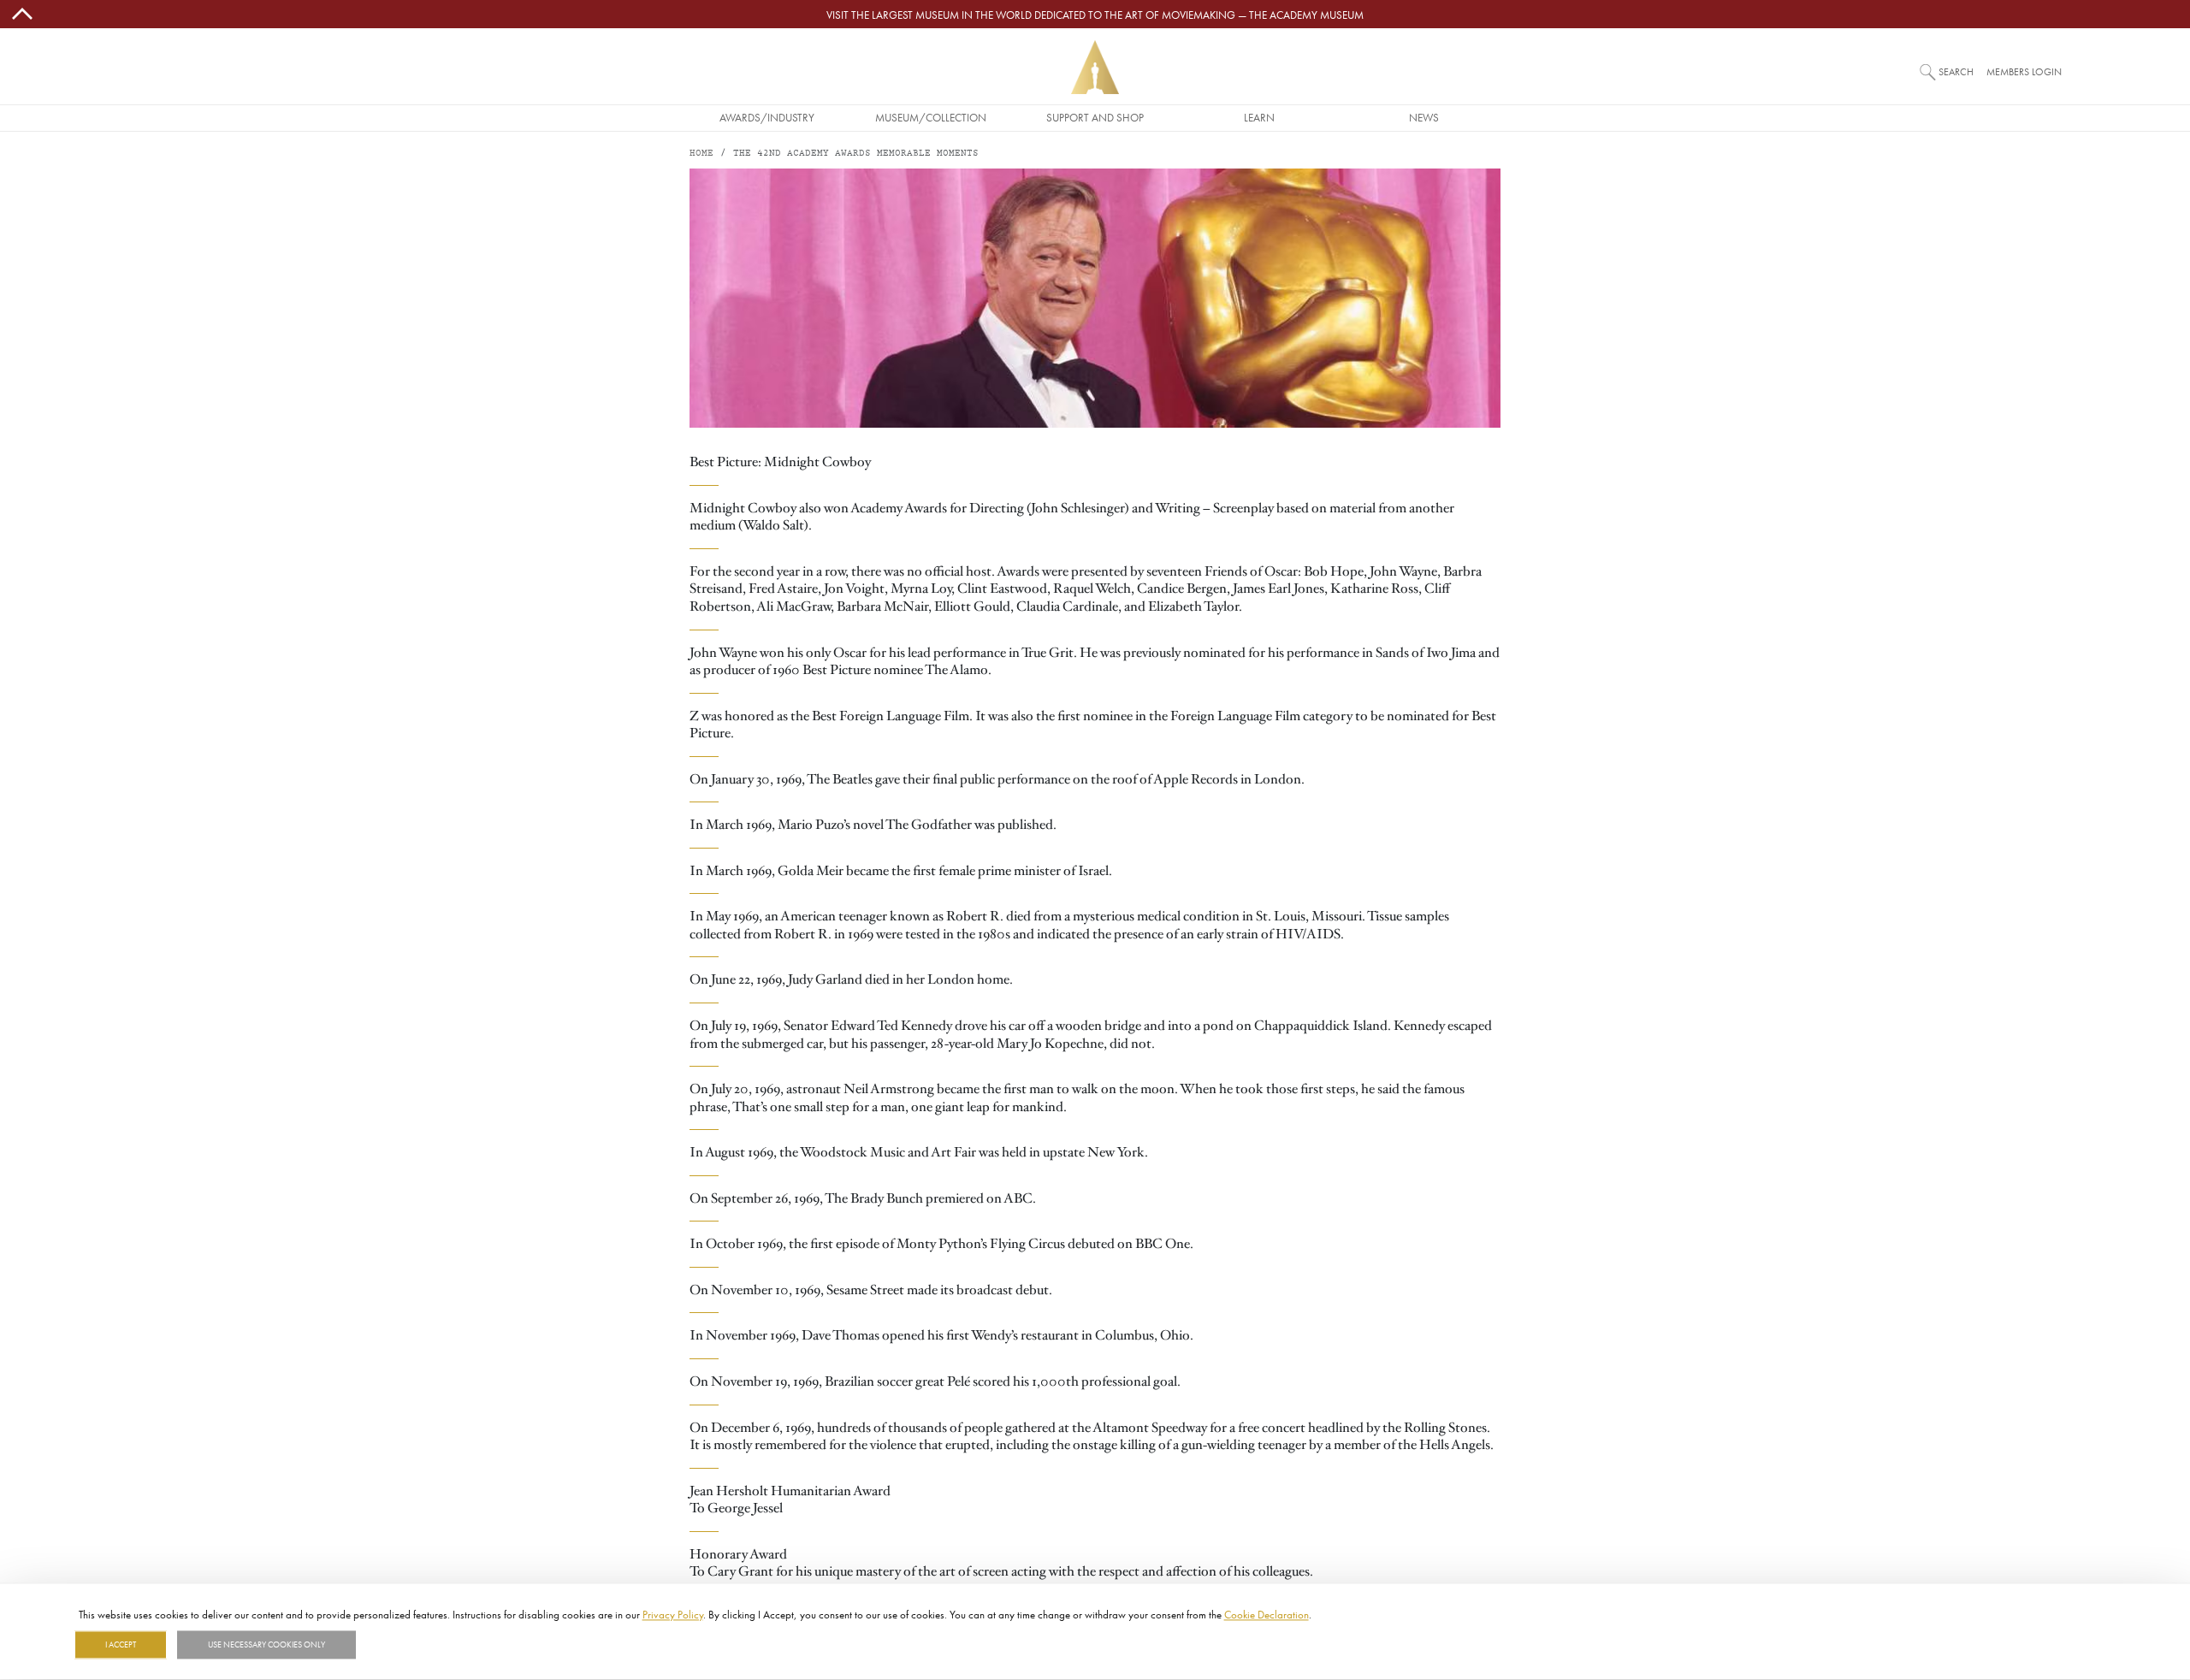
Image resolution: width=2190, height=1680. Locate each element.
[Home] (1095, 67)
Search (1956, 71)
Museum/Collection (931, 117)
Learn (1259, 117)
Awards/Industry (767, 117)
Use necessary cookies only (266, 1645)
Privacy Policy (673, 1614)
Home (701, 154)
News (1424, 117)
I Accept (121, 1645)
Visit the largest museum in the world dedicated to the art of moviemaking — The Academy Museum (1095, 15)
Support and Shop (1095, 117)
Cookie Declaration (1267, 1614)
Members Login (2024, 71)
